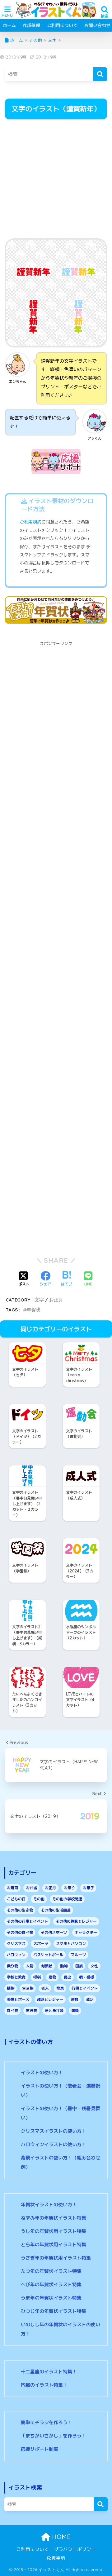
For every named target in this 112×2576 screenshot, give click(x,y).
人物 (30, 1966)
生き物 (28, 1988)
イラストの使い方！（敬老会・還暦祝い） (61, 2090)
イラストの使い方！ (42, 2072)
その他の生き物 (20, 1910)
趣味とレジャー (50, 1999)
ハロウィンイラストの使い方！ (54, 2144)
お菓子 (88, 1888)
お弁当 (31, 1888)
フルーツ (78, 1955)
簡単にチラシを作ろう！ (47, 2422)
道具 (75, 1999)
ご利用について (62, 25)
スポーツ (41, 1944)
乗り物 (12, 1966)
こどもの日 (16, 1899)
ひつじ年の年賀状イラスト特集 (54, 2311)
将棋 (37, 1977)
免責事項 (56, 2558)
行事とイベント (85, 1988)
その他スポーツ (54, 1932)
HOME (60, 2537)
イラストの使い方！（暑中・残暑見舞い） (61, 2113)
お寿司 (12, 1888)
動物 (64, 1966)
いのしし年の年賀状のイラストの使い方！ (61, 2329)
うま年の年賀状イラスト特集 (51, 2298)
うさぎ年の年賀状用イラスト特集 (56, 2258)
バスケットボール (48, 1955)
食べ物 (12, 2010)
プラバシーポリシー (75, 2549)
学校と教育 (16, 1977)
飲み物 (31, 2010)
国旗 (79, 1966)
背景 (60, 1988)
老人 (45, 1988)
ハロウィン (16, 1955)
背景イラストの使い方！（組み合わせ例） (61, 2162)
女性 (94, 1966)
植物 (11, 1988)
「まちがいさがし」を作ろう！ (54, 2436)
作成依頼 (31, 25)
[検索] (100, 74)
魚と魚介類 (54, 2010)
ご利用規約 (30, 522)
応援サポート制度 (40, 2449)
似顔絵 (47, 1966)
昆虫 (68, 1977)
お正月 (56, 1300)
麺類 (75, 2010)
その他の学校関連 (67, 1899)
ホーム (9, 25)
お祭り (69, 1888)
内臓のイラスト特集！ (44, 2385)
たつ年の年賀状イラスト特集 (51, 2271)
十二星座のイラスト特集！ (49, 2372)
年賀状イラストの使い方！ (49, 2205)
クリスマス (16, 1944)
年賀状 (33, 1310)
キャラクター (86, 1932)
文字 (39, 1300)
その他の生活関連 (56, 1910)
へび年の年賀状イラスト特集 (51, 2284)
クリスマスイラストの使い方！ (54, 2131)
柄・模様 (86, 1977)
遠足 (90, 1999)
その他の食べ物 (20, 1932)
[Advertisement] (56, 179)
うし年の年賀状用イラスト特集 (54, 2231)
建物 (52, 1977)
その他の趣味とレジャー (76, 1921)
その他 (39, 1899)
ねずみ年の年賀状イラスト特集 (54, 2218)
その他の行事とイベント (27, 1921)
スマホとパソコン (71, 1944)
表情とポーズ (18, 1999)
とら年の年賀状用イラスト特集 (54, 2245)
